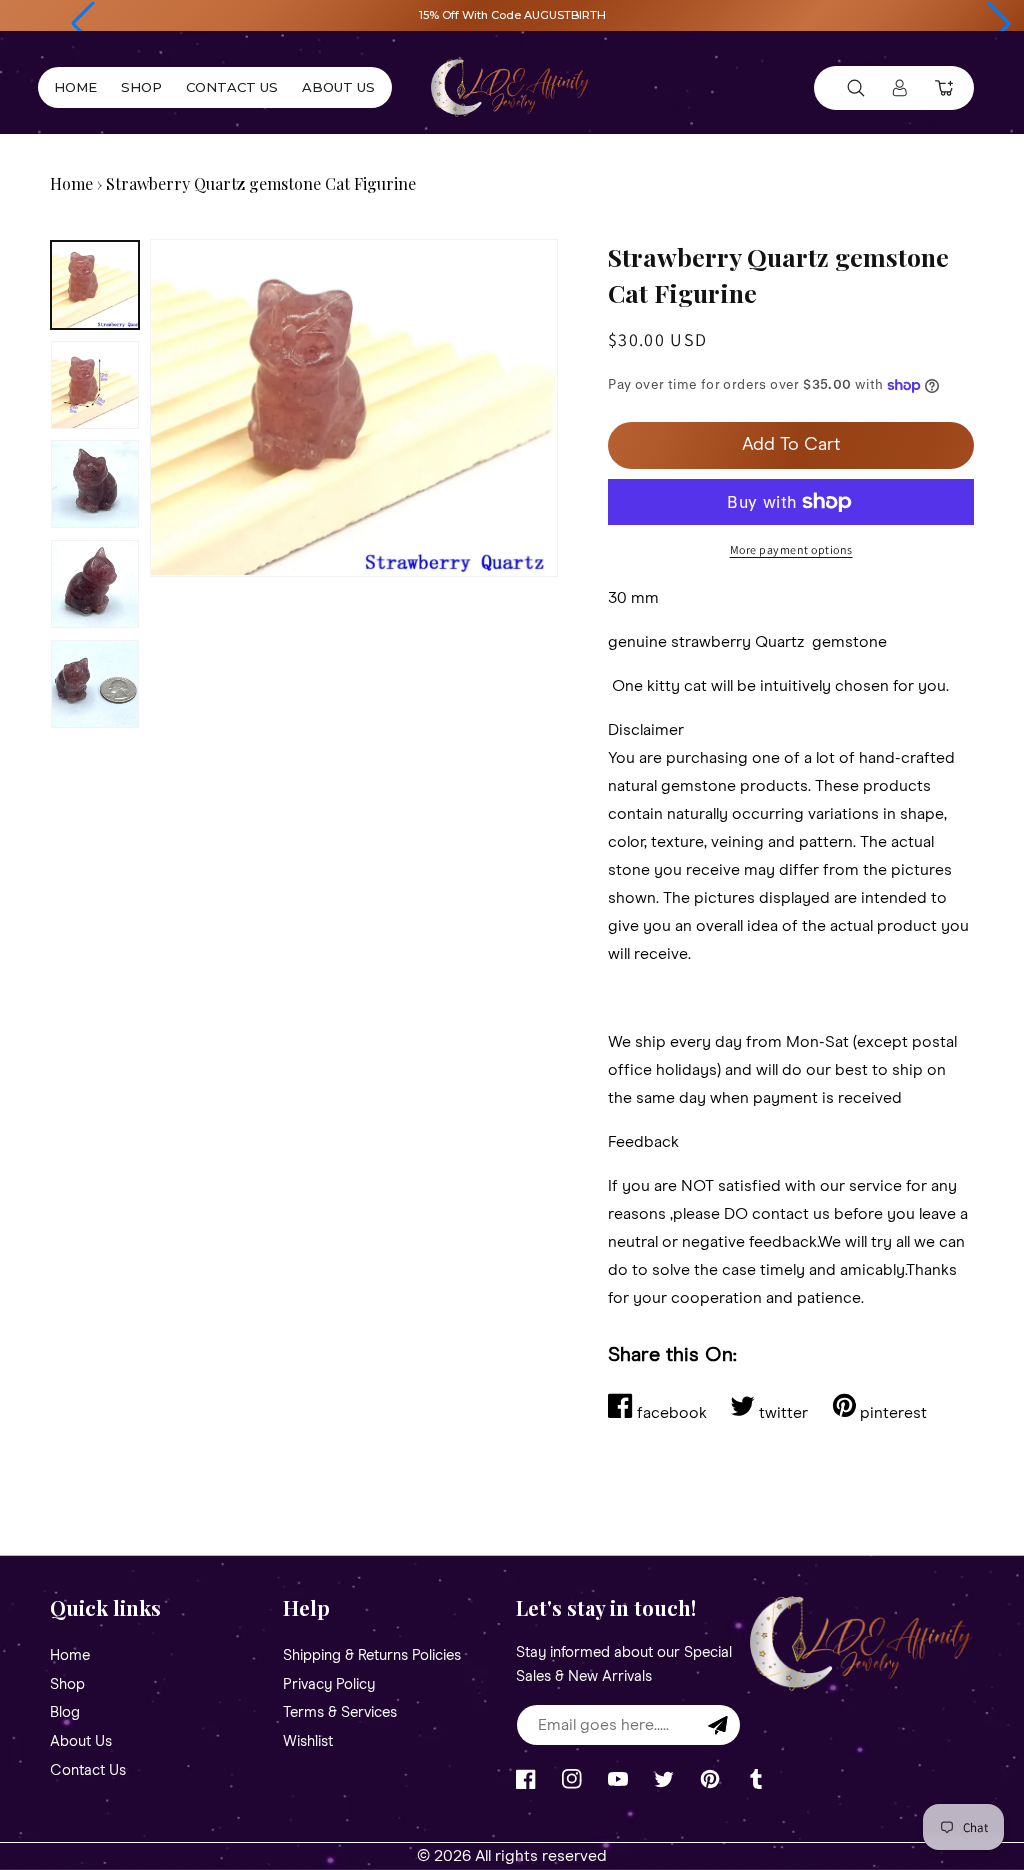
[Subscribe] (718, 1725)
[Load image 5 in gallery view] (95, 684)
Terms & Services (340, 1712)
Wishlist (308, 1741)
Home (71, 183)
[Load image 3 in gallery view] (95, 484)
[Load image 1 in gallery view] (95, 285)
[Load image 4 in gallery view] (95, 584)
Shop (67, 1684)
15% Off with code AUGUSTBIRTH (512, 15)
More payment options (791, 549)
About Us (81, 1741)
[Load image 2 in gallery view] (95, 385)
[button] (83, 24)
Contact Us (88, 1770)
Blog (65, 1712)
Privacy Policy (329, 1684)
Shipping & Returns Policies (372, 1656)
